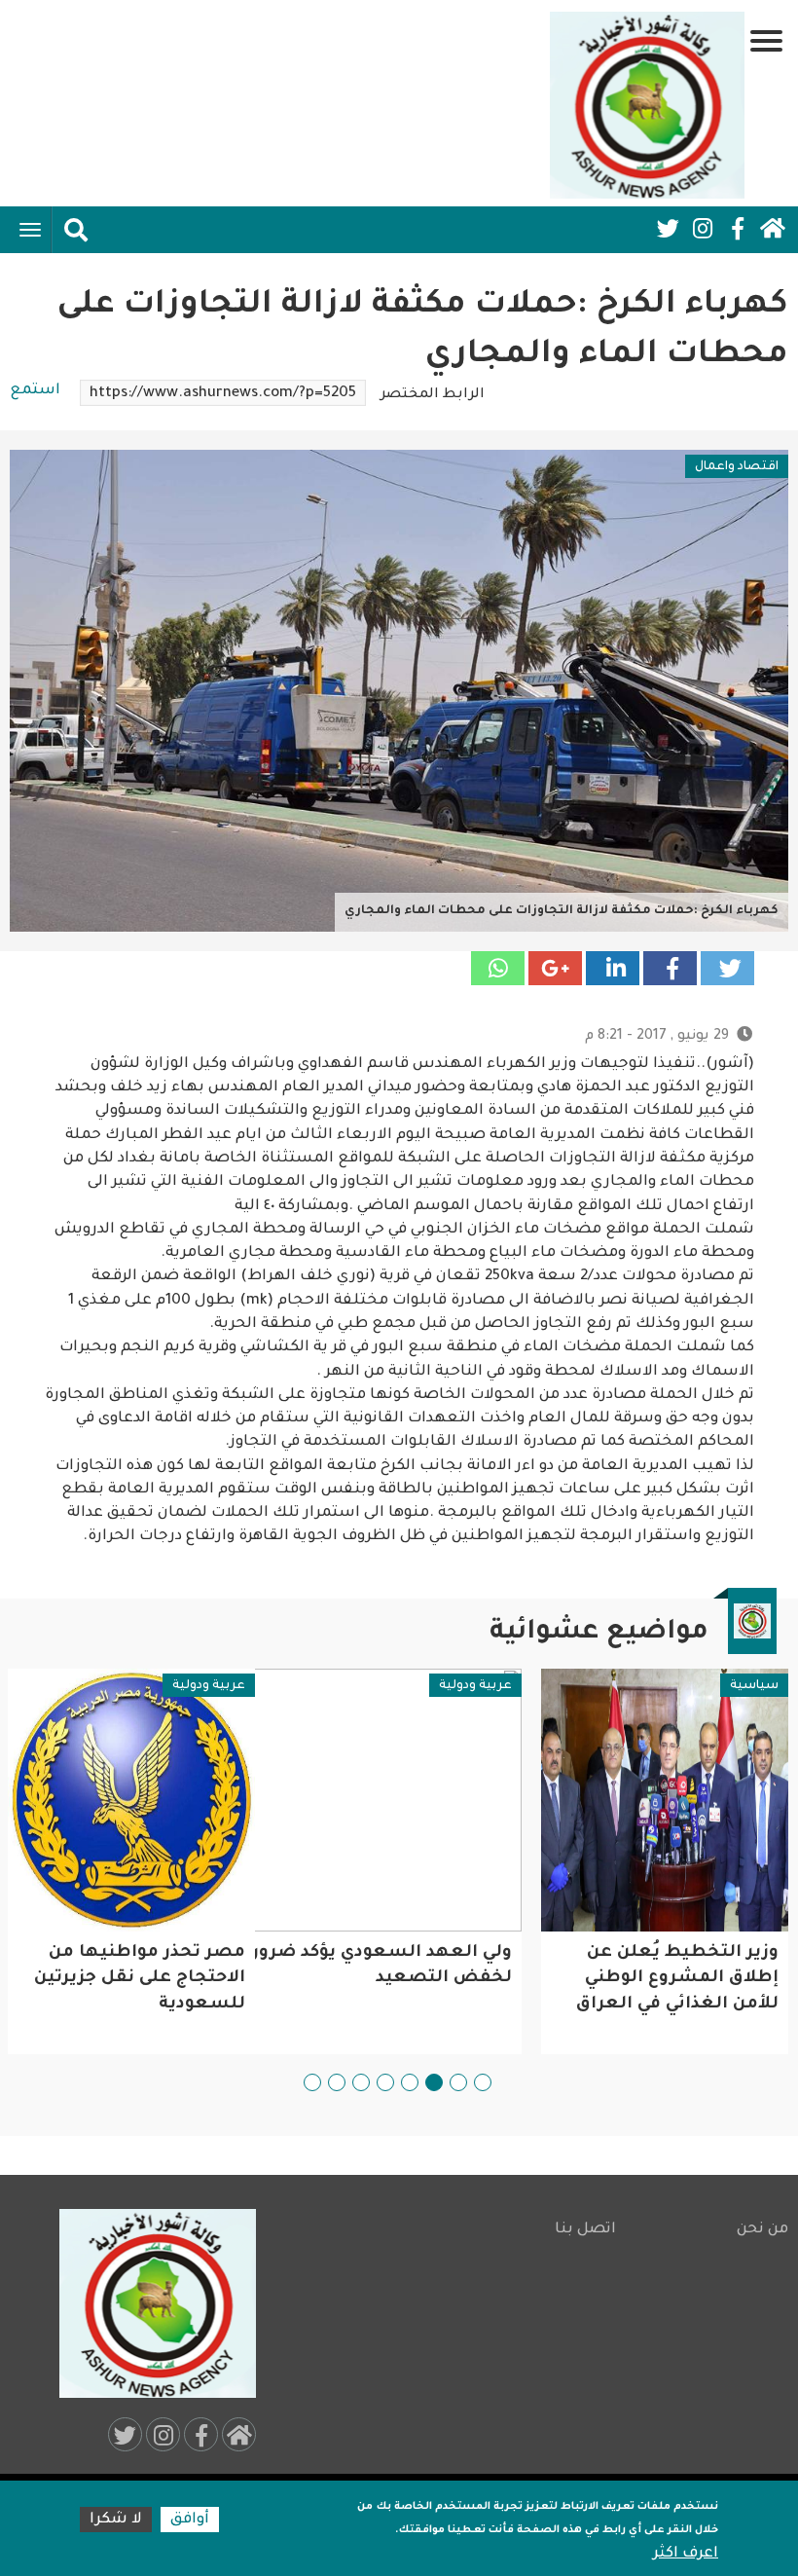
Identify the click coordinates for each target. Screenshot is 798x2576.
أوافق (190, 2520)
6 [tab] (361, 2082)
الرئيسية (773, 229)
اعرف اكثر (686, 2554)
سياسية (754, 1686)
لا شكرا (116, 2520)
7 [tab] (337, 2082)
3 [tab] (434, 2082)
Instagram (703, 229)
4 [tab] (410, 2082)
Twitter (668, 229)
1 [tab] (483, 2082)
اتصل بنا (585, 2230)
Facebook (738, 229)
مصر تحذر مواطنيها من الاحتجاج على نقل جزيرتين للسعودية (140, 1979)
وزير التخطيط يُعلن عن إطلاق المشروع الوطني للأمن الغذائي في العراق (677, 1979)
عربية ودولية (475, 1686)
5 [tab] (385, 2082)
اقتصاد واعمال (737, 467)
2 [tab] (458, 2082)
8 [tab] (312, 2082)
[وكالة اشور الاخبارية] (647, 105)
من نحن (762, 2230)
